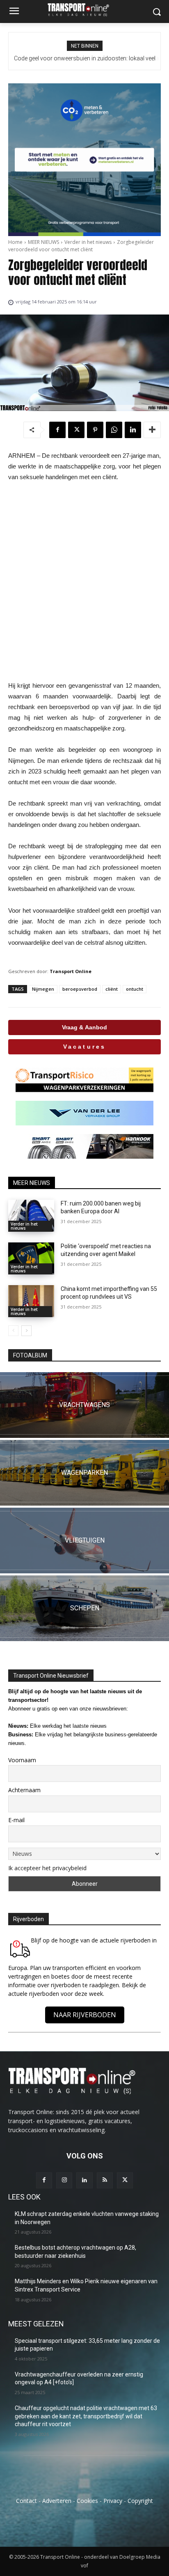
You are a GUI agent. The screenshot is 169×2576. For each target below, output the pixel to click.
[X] (76, 430)
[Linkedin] (133, 430)
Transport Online (71, 971)
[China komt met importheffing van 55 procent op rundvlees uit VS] (31, 1301)
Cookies (87, 2501)
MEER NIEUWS (43, 242)
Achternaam (24, 1790)
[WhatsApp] (114, 430)
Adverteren (57, 2501)
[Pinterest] (95, 430)
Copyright (140, 2501)
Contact (26, 2501)
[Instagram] (64, 2180)
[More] (152, 430)
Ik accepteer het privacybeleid (47, 1868)
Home (15, 242)
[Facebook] (57, 430)
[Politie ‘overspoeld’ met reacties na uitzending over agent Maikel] (31, 1258)
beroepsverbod (80, 989)
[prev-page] (13, 1331)
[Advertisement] (84, 581)
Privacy (113, 2501)
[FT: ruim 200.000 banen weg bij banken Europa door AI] (31, 1216)
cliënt (112, 989)
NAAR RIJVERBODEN (85, 2015)
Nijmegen (43, 989)
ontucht (135, 989)
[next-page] (26, 1331)
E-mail (16, 1820)
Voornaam (22, 1760)
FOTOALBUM (30, 1355)
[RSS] (105, 2180)
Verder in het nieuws (88, 242)
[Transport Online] (84, 10)
